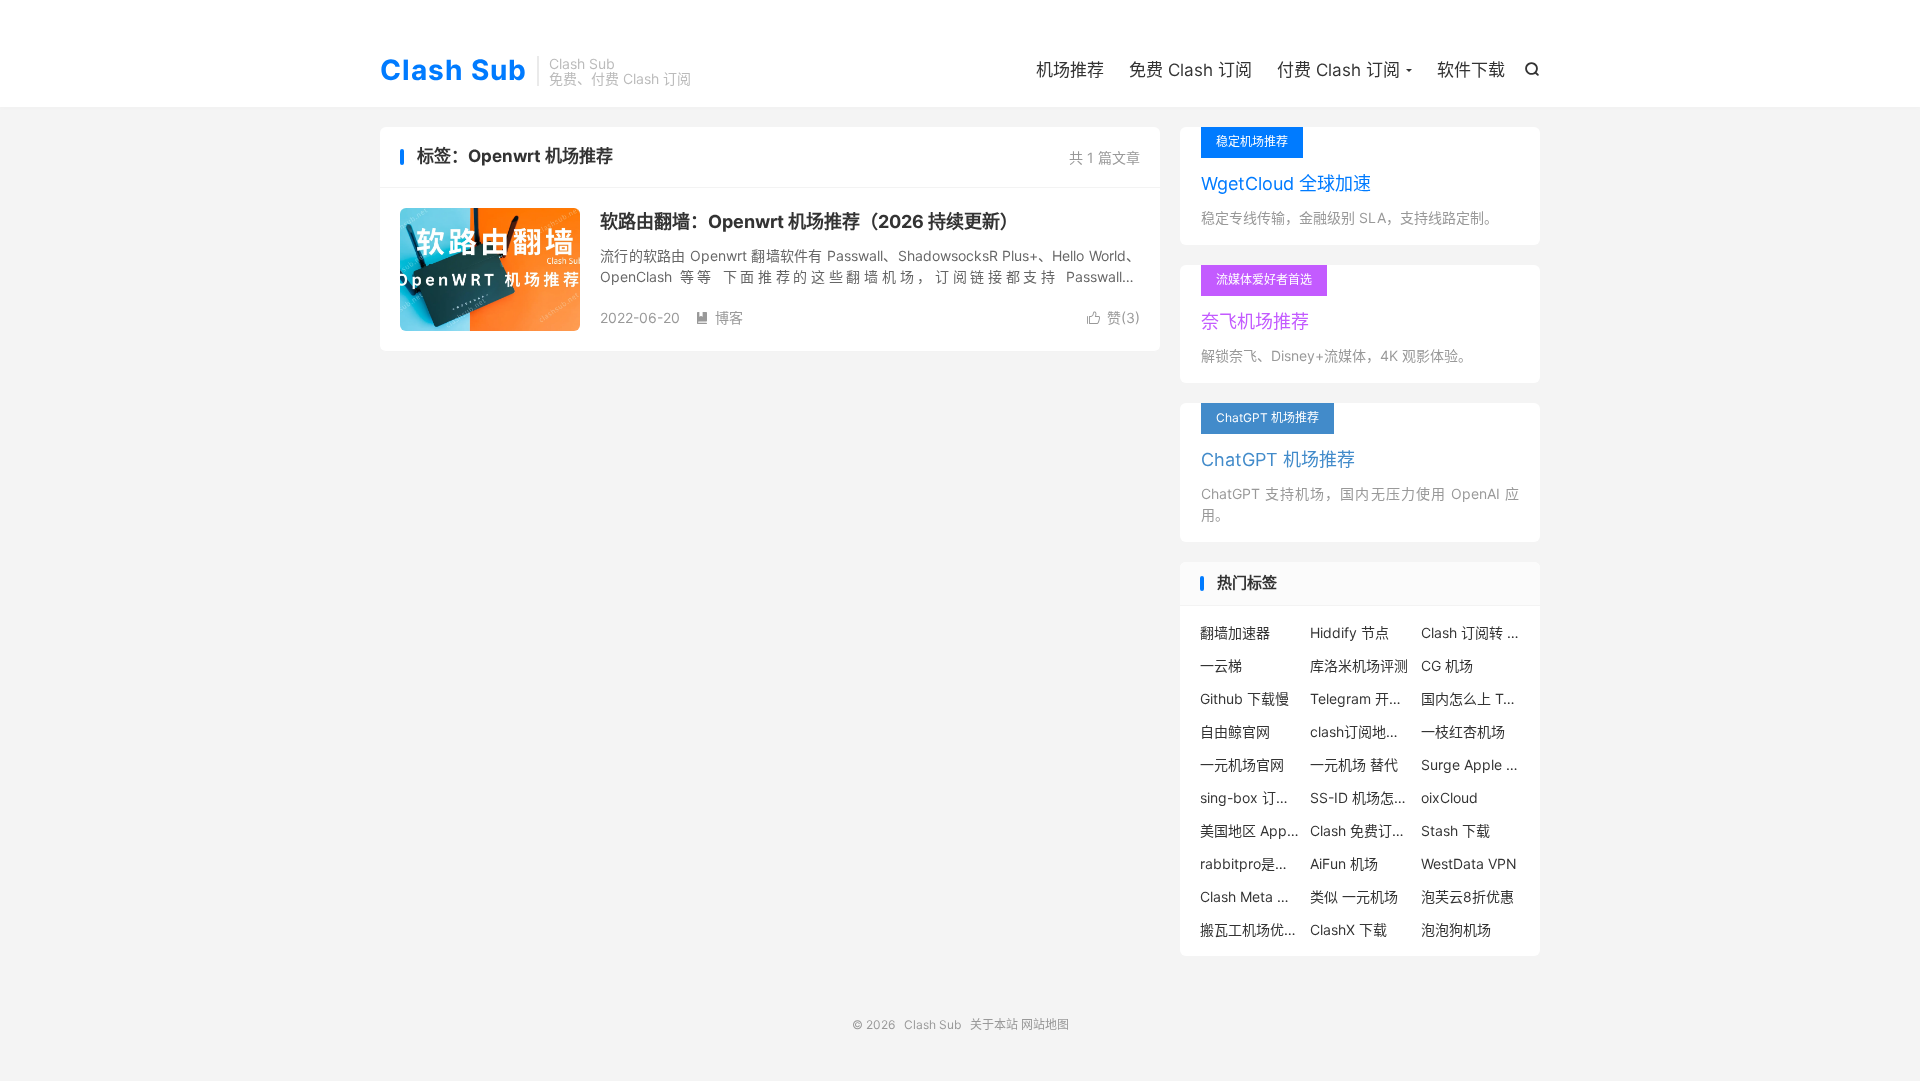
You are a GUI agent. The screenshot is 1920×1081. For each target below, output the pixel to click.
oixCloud (1449, 797)
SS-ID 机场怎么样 (1360, 797)
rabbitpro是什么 (1250, 863)
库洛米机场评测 (1359, 665)
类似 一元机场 (1354, 896)
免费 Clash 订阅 (1190, 70)
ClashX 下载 (1348, 929)
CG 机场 (1447, 665)
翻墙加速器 (1235, 632)
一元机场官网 (1242, 764)
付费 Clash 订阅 (1338, 70)
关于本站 (994, 1024)
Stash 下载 (1455, 830)
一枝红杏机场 (1463, 731)
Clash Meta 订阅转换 (1250, 896)
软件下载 (1471, 70)
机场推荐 (1070, 70)
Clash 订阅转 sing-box (1471, 632)
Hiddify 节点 (1349, 632)
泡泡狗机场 (1456, 929)
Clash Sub (453, 71)
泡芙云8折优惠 (1467, 896)
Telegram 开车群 (1360, 698)
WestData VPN (1469, 863)
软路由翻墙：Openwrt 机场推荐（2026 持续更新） (809, 221)
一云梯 (1221, 665)
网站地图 (1045, 1024)
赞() (1113, 317)
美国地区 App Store (1250, 830)
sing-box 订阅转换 (1250, 797)
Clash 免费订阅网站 (1360, 830)
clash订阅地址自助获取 (1360, 731)
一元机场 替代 (1354, 764)
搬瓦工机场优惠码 (1250, 929)
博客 (719, 317)
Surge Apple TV (1471, 764)
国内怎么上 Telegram (1471, 698)
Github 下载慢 (1244, 698)
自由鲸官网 (1235, 731)
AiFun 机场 (1344, 863)
